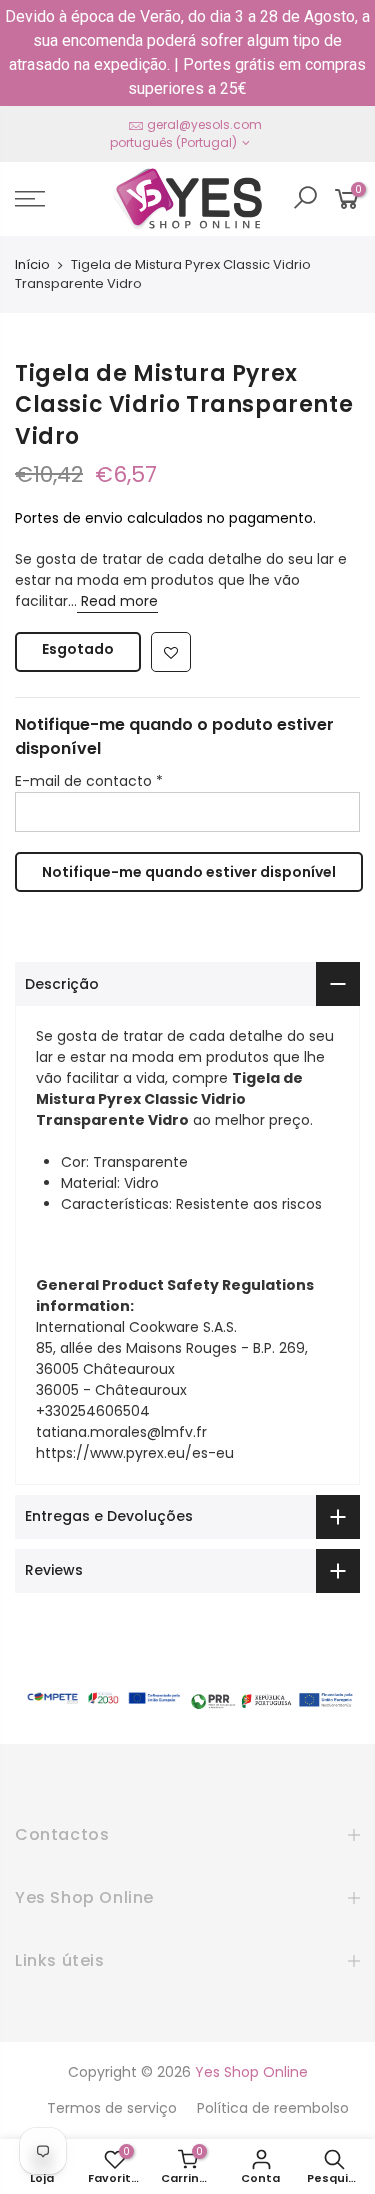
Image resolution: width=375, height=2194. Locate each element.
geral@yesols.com (204, 124)
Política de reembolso (273, 2108)
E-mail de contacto (89, 781)
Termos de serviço (112, 2108)
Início (32, 265)
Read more (117, 601)
